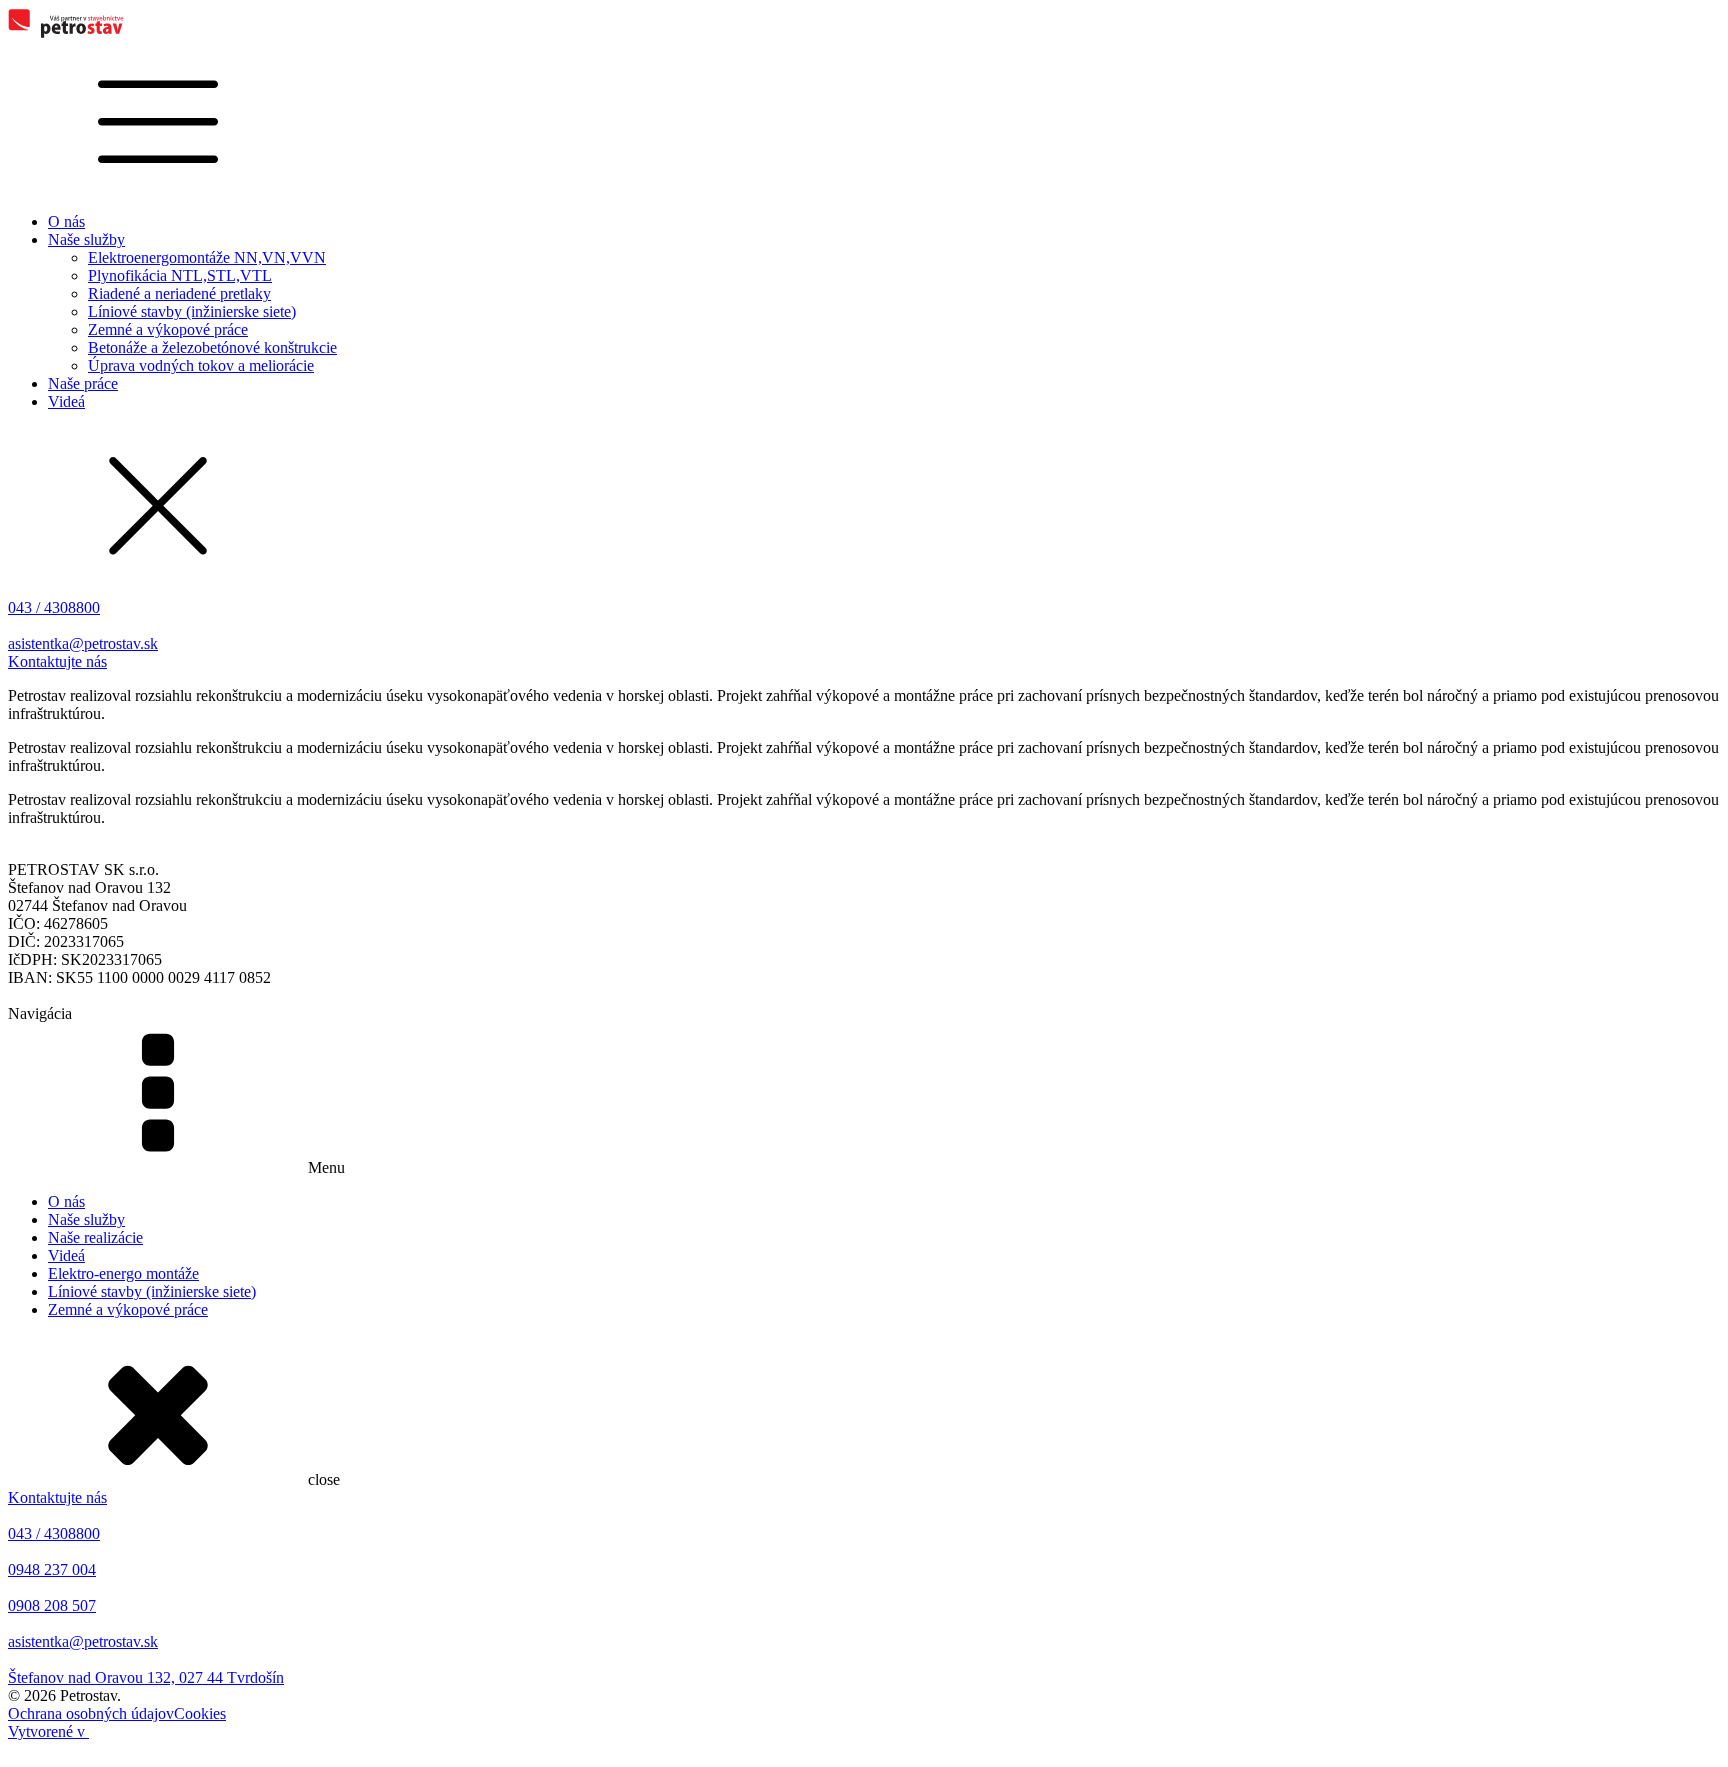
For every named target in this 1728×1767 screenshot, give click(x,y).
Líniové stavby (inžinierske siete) (192, 311)
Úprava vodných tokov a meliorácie (201, 365)
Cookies (200, 1713)
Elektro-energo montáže (123, 1273)
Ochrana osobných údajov (91, 1713)
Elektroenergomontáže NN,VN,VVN (207, 257)
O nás (66, 221)
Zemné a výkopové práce (168, 329)
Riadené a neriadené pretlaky (179, 293)
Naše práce (83, 383)
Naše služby (86, 239)
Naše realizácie (95, 1237)
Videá (66, 401)
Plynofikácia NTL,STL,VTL (180, 275)
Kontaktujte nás (57, 661)
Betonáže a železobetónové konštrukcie (212, 347)
